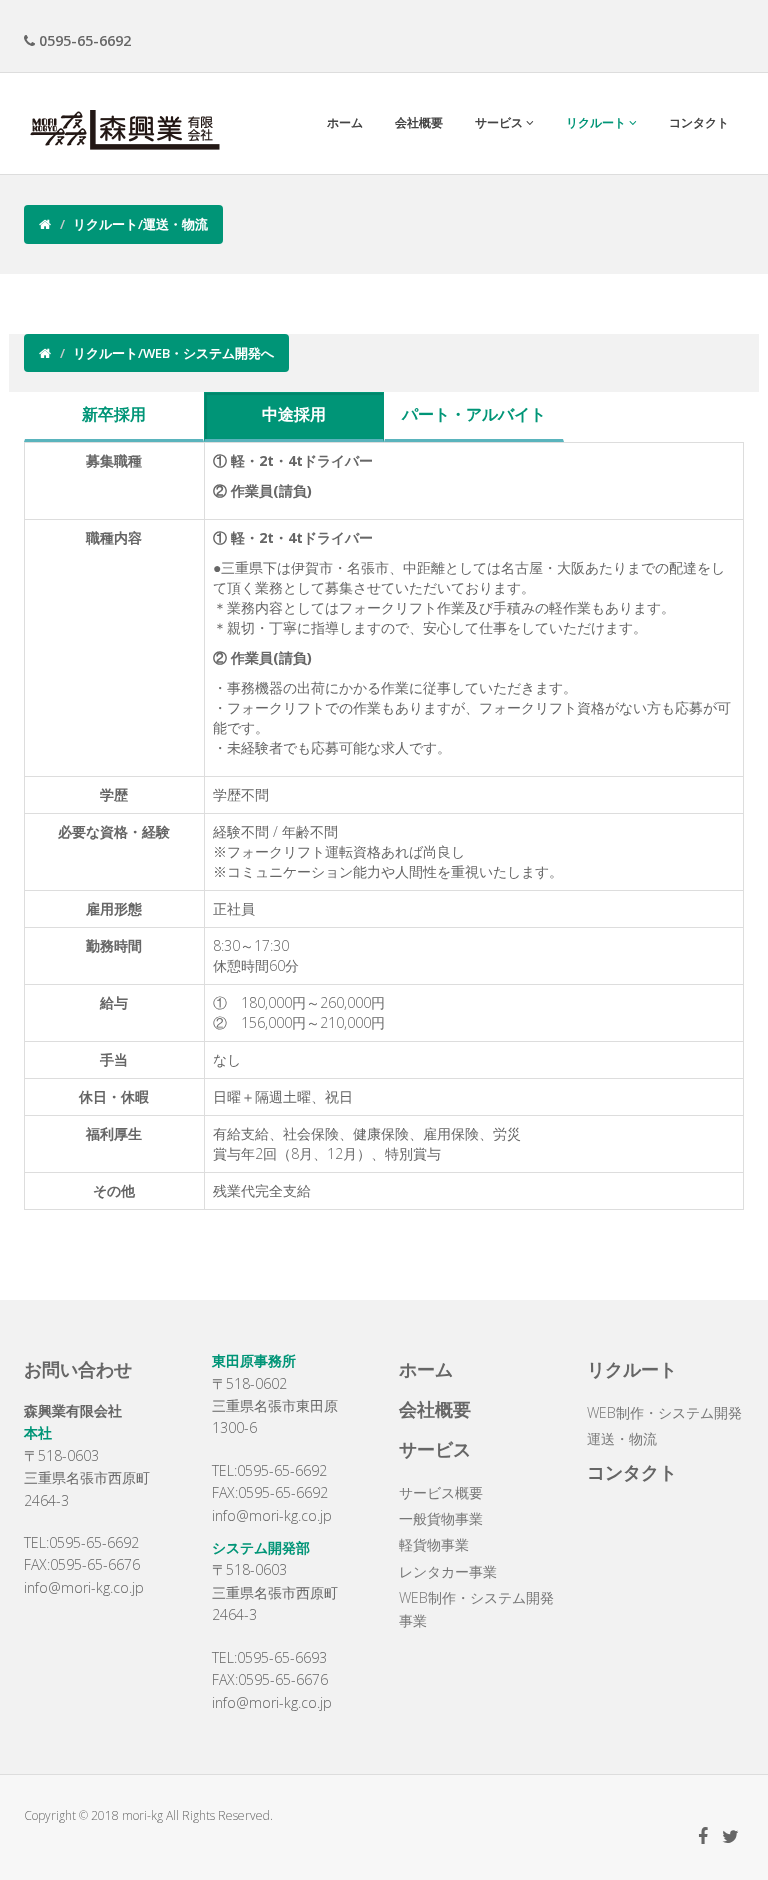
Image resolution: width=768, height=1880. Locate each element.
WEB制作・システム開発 (664, 1412)
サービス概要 (441, 1492)
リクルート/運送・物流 (140, 224)
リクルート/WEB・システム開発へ (173, 353)
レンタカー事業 (448, 1571)
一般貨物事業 (441, 1518)
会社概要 (419, 122)
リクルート (597, 122)
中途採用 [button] (294, 414)
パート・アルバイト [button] (474, 414)
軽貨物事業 (434, 1544)
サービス (500, 122)
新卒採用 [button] (114, 414)
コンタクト (699, 122)
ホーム (345, 122)
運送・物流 (622, 1438)
